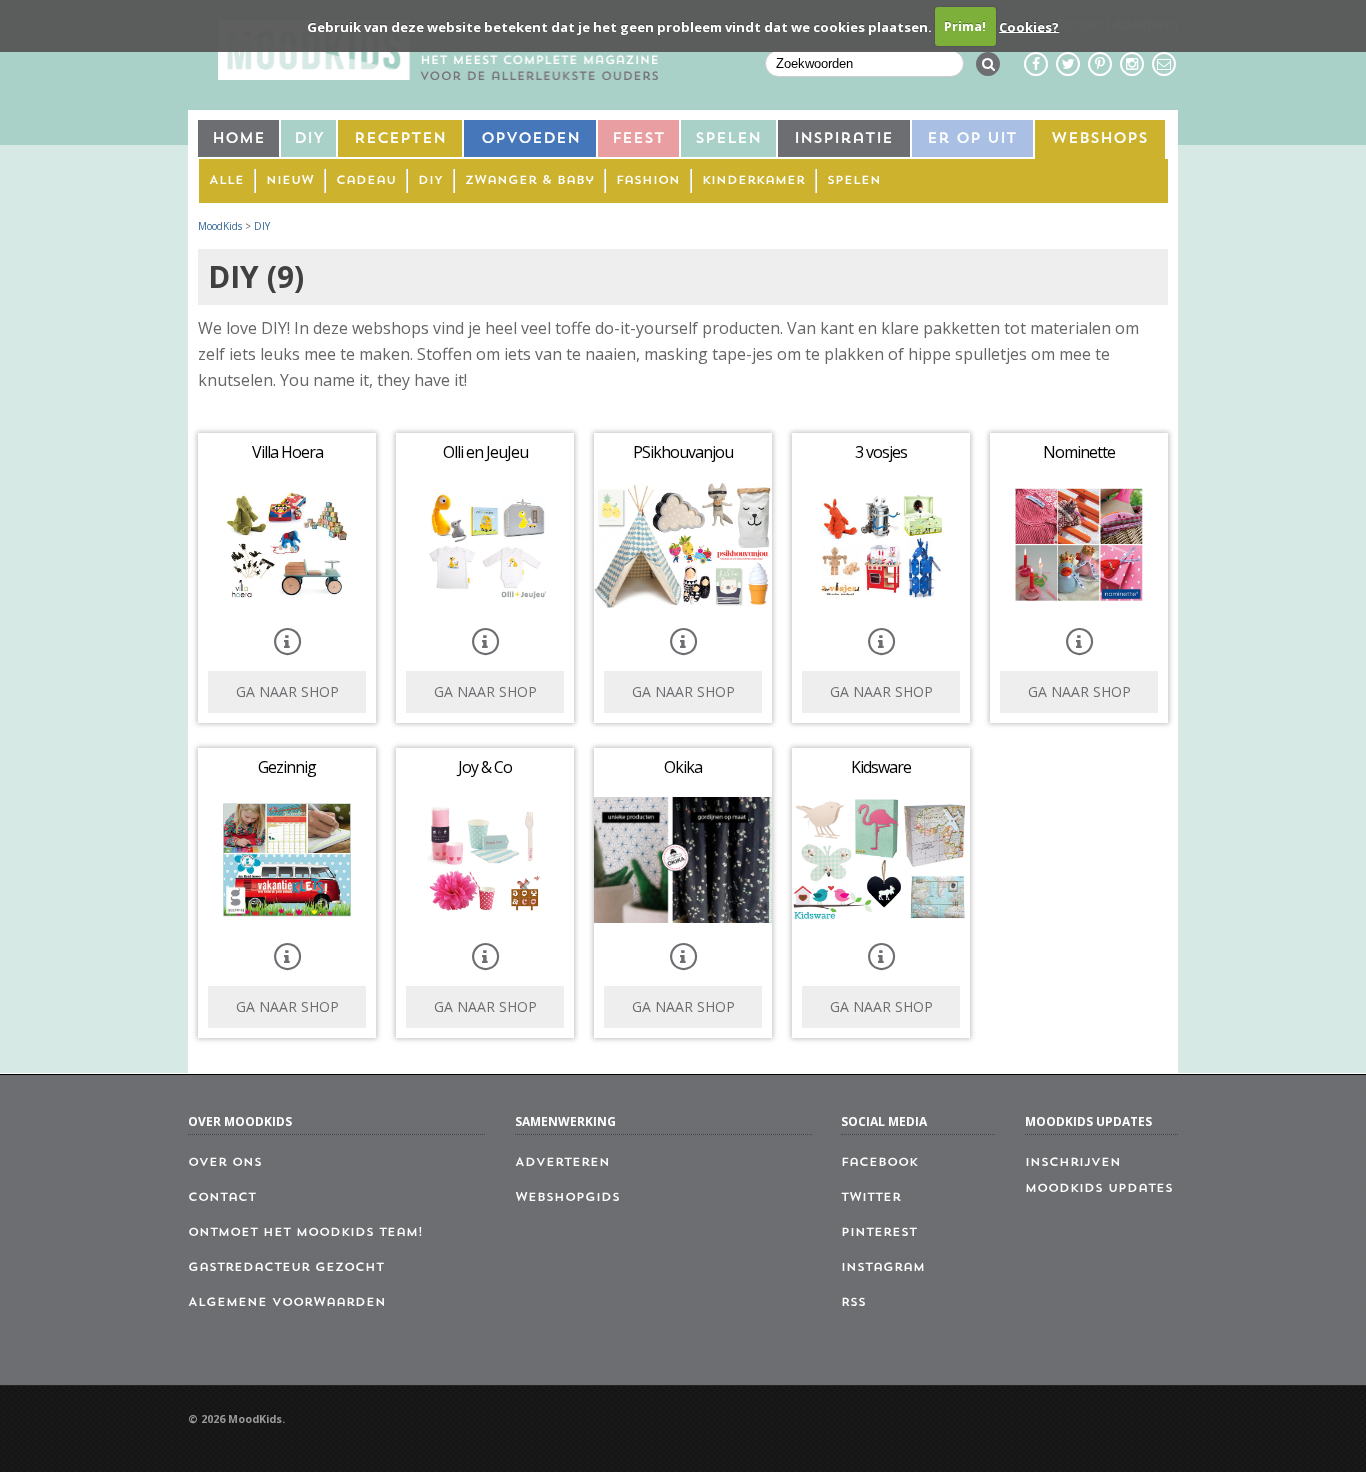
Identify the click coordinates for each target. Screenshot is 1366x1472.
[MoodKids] (438, 74)
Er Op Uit (972, 139)
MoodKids (220, 226)
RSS (853, 1303)
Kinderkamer (753, 181)
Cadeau (366, 181)
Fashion (648, 181)
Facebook (879, 1163)
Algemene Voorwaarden (287, 1303)
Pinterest (879, 1233)
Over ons (225, 1163)
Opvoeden (530, 139)
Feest (638, 139)
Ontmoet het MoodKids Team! (305, 1233)
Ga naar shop (287, 691)
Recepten (400, 139)
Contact (222, 1198)
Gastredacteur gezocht (286, 1268)
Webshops (1099, 139)
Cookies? (1029, 26)
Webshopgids (567, 1198)
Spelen (728, 139)
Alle (226, 181)
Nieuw (290, 181)
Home (238, 139)
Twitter (871, 1198)
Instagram (883, 1268)
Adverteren (562, 1163)
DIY (309, 139)
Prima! (965, 26)
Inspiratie (843, 139)
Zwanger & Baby (529, 181)
